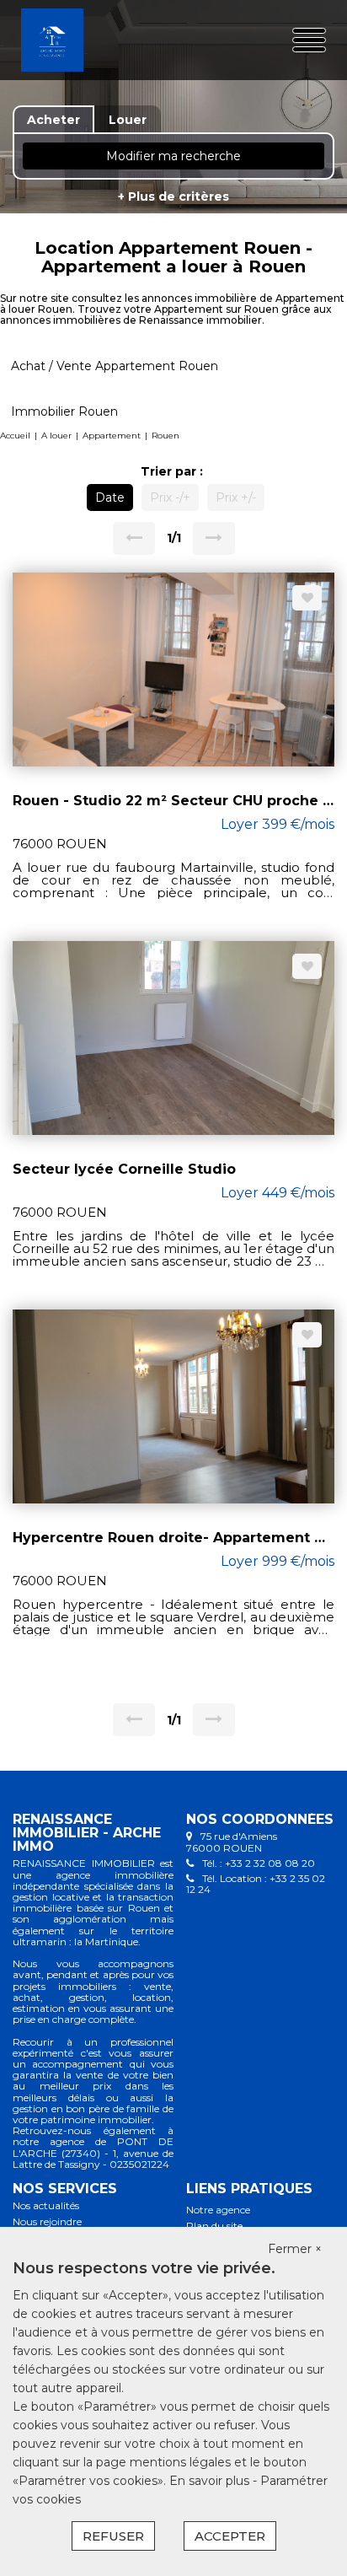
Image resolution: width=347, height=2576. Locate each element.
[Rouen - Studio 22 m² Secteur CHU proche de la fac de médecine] (173, 669)
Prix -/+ (170, 497)
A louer (56, 436)
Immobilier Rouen (64, 411)
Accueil (15, 436)
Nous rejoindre (47, 2221)
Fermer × (295, 2249)
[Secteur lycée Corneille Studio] (173, 1037)
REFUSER (113, 2536)
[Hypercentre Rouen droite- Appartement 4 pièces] (173, 1406)
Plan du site (214, 2226)
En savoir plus (211, 2481)
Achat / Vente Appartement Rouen (115, 366)
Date (110, 497)
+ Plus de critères (173, 196)
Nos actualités (46, 2205)
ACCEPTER (230, 2536)
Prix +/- (236, 497)
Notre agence (218, 2210)
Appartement (112, 436)
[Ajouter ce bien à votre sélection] (307, 598)
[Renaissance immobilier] (75, 40)
